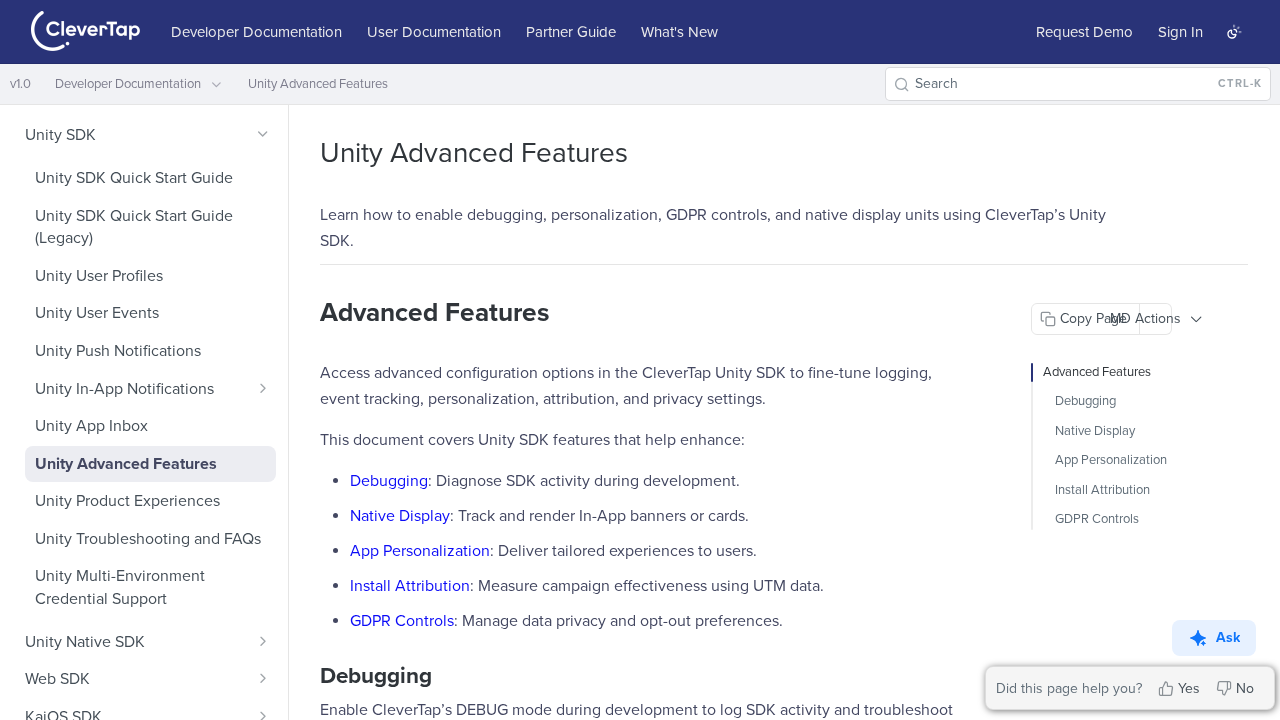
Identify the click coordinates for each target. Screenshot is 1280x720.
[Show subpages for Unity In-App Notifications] (263, 388)
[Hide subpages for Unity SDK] (263, 134)
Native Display (400, 516)
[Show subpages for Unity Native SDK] (263, 641)
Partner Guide (571, 32)
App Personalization (420, 551)
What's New (679, 32)
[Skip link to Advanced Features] (306, 313)
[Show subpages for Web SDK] (263, 678)
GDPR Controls (402, 621)
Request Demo (1084, 32)
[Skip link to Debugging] (306, 676)
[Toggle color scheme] (1234, 32)
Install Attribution (410, 586)
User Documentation (434, 32)
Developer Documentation (256, 32)
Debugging (389, 481)
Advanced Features (1097, 372)
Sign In (1180, 32)
